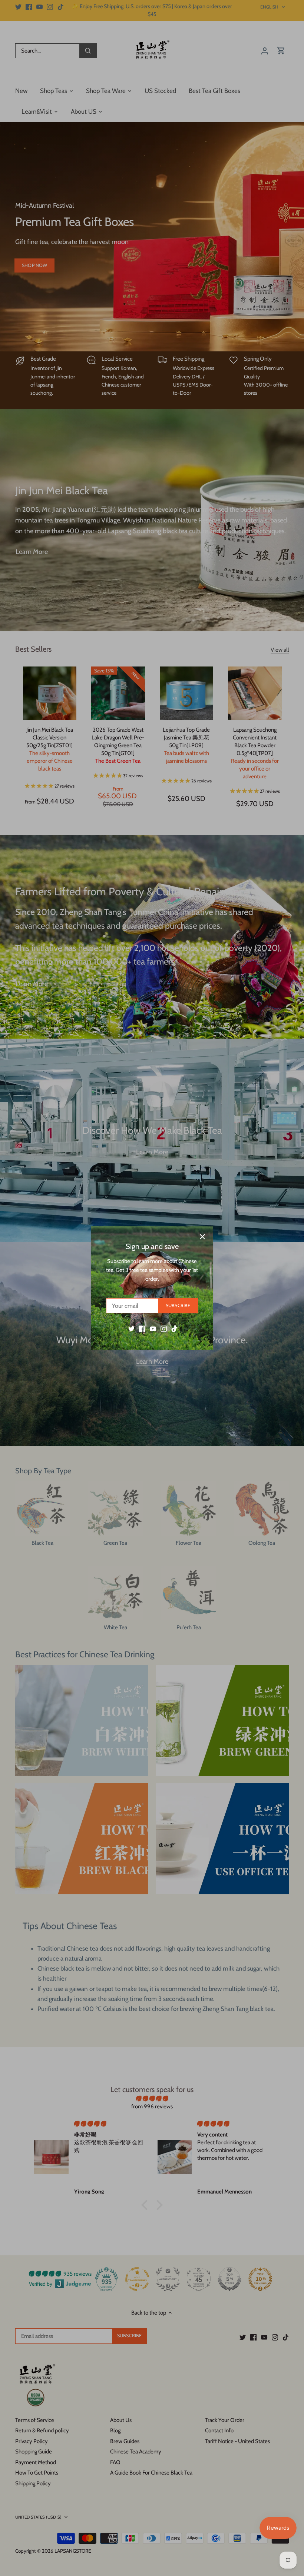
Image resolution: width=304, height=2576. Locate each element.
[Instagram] (164, 1328)
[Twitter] (131, 1328)
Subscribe (178, 1305)
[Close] (202, 1237)
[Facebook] (142, 1328)
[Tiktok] (174, 1328)
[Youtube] (153, 1328)
